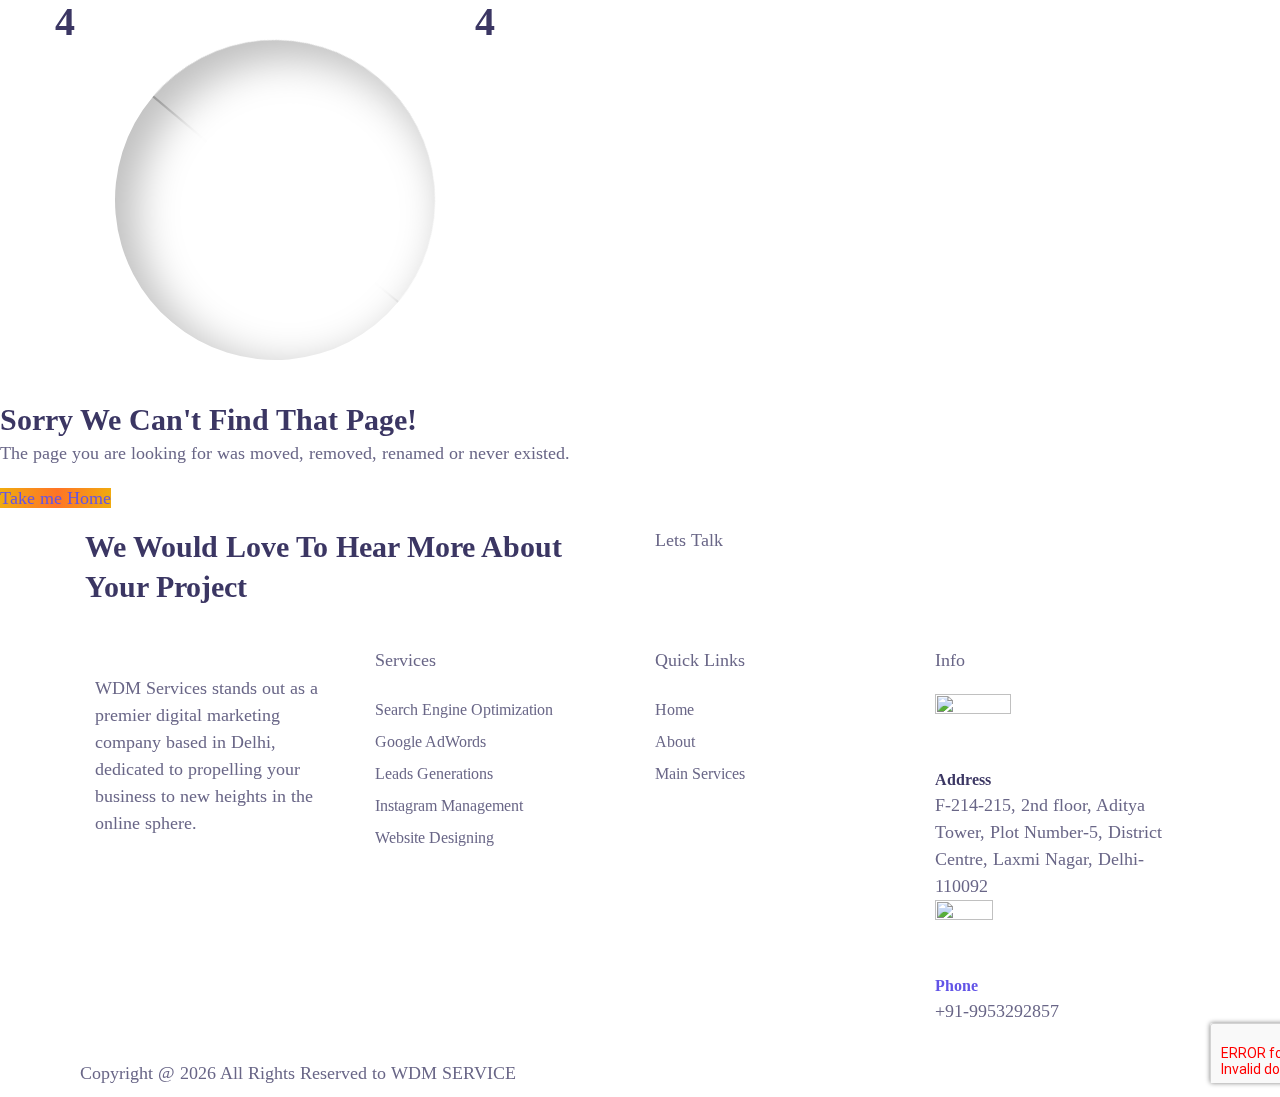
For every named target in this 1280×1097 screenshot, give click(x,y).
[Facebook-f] (124, 868)
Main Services (700, 773)
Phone (956, 985)
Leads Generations (434, 773)
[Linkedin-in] (166, 868)
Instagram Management (449, 805)
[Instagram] (103, 868)
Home (674, 709)
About (675, 741)
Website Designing (434, 837)
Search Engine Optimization (464, 709)
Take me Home (55, 498)
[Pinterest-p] (145, 868)
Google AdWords (430, 741)
